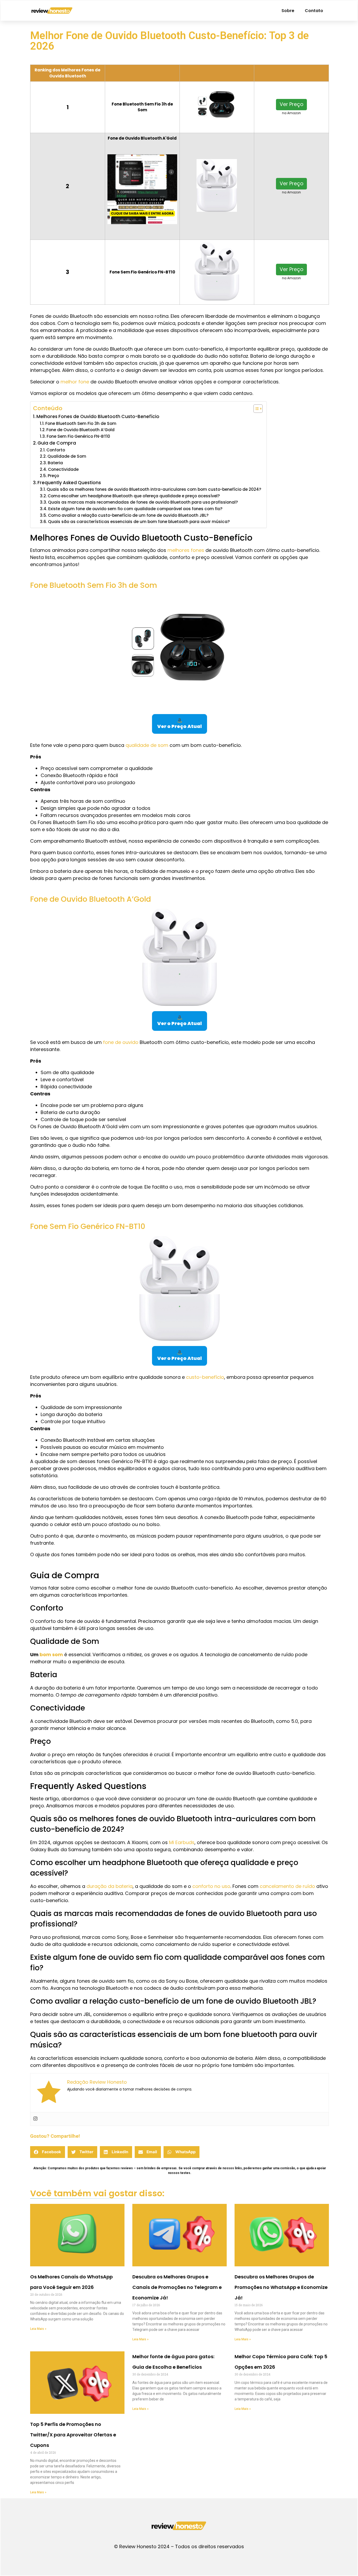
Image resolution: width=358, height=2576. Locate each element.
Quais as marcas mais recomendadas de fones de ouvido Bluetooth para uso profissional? (143, 502)
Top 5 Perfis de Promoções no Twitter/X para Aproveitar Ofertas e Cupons (73, 2435)
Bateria (55, 463)
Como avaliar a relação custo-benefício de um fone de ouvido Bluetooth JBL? (128, 515)
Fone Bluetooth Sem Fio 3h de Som (81, 423)
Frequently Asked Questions (69, 483)
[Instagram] (35, 2119)
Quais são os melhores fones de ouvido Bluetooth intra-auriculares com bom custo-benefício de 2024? (154, 489)
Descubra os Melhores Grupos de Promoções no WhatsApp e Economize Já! (281, 2287)
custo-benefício (205, 1377)
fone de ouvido (121, 1042)
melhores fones (186, 550)
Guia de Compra (57, 443)
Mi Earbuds (182, 1842)
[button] (48, 2152)
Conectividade (63, 469)
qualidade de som (147, 745)
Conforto (56, 450)
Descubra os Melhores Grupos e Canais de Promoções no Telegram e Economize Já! (177, 2287)
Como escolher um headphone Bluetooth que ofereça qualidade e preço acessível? (134, 496)
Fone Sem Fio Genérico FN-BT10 (78, 436)
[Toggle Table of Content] (255, 409)
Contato (314, 11)
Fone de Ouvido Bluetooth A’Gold (80, 430)
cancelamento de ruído (287, 1886)
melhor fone (75, 382)
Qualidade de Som (67, 456)
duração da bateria (110, 1886)
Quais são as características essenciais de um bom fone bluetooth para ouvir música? (139, 522)
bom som (51, 1654)
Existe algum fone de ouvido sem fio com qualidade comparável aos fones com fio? (135, 509)
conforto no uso (211, 1886)
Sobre (288, 11)
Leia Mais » (38, 2329)
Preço (53, 476)
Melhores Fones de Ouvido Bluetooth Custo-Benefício (98, 416)
